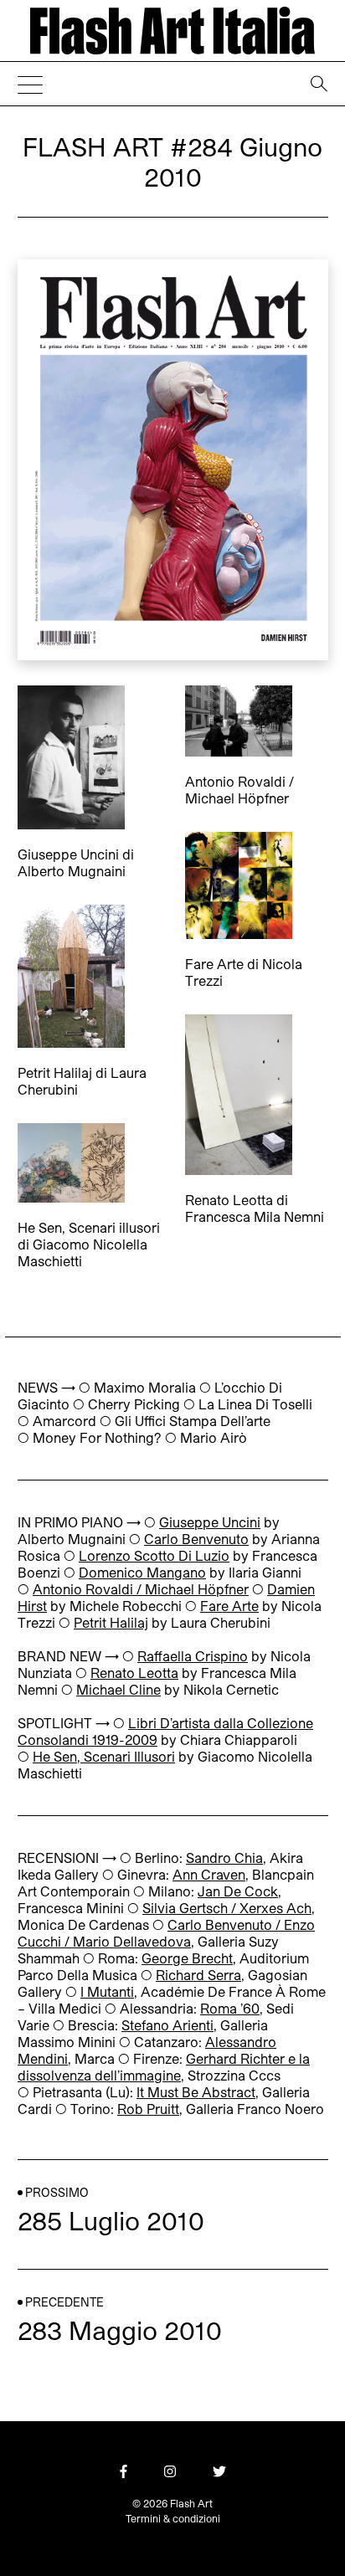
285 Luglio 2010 (111, 2221)
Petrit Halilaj (111, 1623)
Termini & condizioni (173, 2518)
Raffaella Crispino (193, 1657)
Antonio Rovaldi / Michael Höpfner (141, 1590)
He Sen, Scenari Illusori (104, 1757)
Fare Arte (229, 1606)
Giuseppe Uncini (210, 1523)
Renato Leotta (134, 1673)
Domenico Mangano (142, 1573)
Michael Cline (118, 1690)
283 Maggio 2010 (120, 2331)
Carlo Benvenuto (196, 1539)
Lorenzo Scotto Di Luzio (154, 1556)
